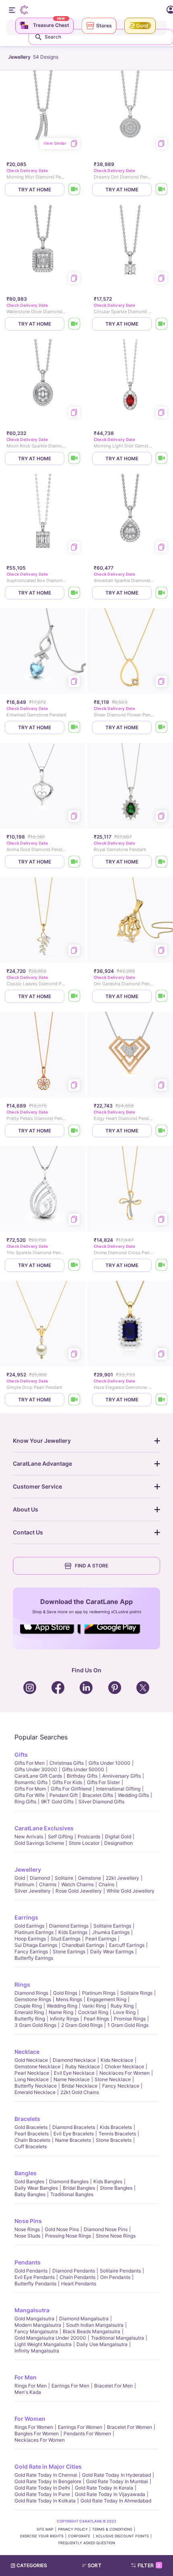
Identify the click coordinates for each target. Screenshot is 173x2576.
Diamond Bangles (69, 2181)
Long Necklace (32, 2079)
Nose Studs (27, 2236)
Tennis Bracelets (117, 2134)
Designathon (118, 1843)
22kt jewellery (123, 1878)
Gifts (21, 1755)
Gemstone (90, 1878)
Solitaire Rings (136, 1993)
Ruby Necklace (82, 2066)
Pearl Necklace (32, 2073)
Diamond (40, 1878)
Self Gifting (60, 1837)
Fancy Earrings (31, 1951)
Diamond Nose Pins (106, 2229)
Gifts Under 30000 (36, 1769)
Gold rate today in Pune (42, 2494)
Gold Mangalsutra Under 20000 (50, 2338)
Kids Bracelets (116, 2127)
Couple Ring (28, 2006)
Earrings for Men (70, 2386)
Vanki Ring (94, 2006)
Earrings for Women (80, 2427)
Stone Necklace (113, 2079)
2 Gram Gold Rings (82, 2025)
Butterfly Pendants (35, 2284)
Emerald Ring (29, 2012)
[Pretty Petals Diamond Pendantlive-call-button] (74, 1131)
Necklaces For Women (125, 2073)
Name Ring (61, 2012)
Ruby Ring (122, 2006)
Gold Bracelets (31, 2127)
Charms (48, 1884)
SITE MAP (45, 2529)
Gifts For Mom (30, 1789)
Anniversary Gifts (122, 1776)
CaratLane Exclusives (44, 1828)
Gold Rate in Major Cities (48, 2466)
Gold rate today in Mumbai (117, 2481)
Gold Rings (65, 1993)
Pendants (28, 2262)
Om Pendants (115, 2277)
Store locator (84, 1843)
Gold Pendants (31, 2271)
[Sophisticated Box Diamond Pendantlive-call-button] (74, 593)
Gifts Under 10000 (109, 1763)
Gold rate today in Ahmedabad (116, 2501)
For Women (30, 2419)
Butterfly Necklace (36, 2086)
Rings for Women (34, 2427)
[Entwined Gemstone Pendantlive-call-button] (74, 727)
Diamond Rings (31, 1993)
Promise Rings (130, 2019)
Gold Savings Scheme (39, 1843)
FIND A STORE (92, 1566)
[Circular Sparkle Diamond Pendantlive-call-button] (162, 324)
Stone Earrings (69, 1951)
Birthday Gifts (82, 1776)
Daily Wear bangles (36, 2188)
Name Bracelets (73, 2140)
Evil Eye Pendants (35, 2277)
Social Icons (50, 1635)
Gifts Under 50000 (83, 1769)
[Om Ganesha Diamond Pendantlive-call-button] (162, 996)
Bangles (26, 2173)
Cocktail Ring (93, 2012)
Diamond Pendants (74, 2271)
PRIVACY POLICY (73, 2529)
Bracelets (27, 2119)
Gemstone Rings (33, 1999)
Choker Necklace (124, 2066)
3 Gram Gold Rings (35, 2025)
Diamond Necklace (74, 2060)
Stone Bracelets (114, 2140)
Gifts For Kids (67, 1782)
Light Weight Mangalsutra (43, 2344)
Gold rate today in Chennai (46, 2475)
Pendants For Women (87, 2433)
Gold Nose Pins (62, 2229)
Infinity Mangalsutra (37, 2351)
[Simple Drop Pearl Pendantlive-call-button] (74, 1400)
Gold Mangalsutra (34, 2319)
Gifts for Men (30, 1763)
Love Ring (124, 2012)
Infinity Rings (64, 2019)
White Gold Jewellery (131, 1891)
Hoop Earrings (30, 1939)
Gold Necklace (31, 2060)
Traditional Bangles (72, 2194)
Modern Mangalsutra (38, 2325)
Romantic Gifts (31, 1782)
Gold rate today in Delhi (42, 2488)
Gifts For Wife (30, 1795)
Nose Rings (27, 2229)
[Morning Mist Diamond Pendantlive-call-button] (74, 190)
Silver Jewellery (33, 1891)
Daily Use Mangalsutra (102, 2344)
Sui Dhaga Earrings (36, 1945)
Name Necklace (72, 2079)
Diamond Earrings (69, 1926)
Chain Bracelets (32, 2140)
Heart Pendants (79, 2284)
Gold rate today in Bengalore (48, 2481)
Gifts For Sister (103, 1782)
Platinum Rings (99, 1993)
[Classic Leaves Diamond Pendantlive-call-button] (74, 996)
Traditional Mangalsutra (117, 2338)
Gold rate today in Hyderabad (116, 2475)
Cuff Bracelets (31, 2146)
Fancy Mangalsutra (36, 2331)
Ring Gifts (25, 1802)
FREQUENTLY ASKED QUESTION (87, 2543)
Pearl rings (96, 2019)
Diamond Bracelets (74, 2127)
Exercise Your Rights (42, 2536)
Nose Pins (28, 2221)
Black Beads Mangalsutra (92, 2331)
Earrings (26, 1917)
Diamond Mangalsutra (84, 2319)
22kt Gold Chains (80, 2092)
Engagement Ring (107, 1999)
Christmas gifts (67, 1763)
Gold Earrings (29, 1926)
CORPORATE (80, 2536)
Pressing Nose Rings (68, 2236)
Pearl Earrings (101, 1939)
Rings (22, 1984)
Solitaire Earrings (112, 1926)
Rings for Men (31, 2386)
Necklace (27, 2052)
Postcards (89, 1837)
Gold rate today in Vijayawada (110, 2494)
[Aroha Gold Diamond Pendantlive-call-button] (74, 862)
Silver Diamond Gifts (101, 1802)
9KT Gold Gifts (57, 1802)
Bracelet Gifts (98, 1795)
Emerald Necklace (35, 2092)
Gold (20, 1878)
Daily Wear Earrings (112, 1951)
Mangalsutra (32, 2310)
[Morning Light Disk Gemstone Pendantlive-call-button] (162, 458)
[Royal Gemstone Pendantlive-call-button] (162, 862)
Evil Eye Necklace (74, 2073)
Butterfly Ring (30, 2019)
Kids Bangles (108, 2181)
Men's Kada (28, 2392)
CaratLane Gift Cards (38, 1776)
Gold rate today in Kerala (104, 2488)
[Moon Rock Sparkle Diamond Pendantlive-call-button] (74, 458)
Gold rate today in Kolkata (45, 2501)
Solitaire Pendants (120, 2271)
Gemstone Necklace (37, 2066)
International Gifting (118, 1789)
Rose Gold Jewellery (79, 1891)
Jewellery (28, 1869)
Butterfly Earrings (34, 1958)
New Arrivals (29, 1837)
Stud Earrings (66, 1939)
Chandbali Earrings (83, 1945)
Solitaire (64, 1878)
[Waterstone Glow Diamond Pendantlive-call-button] (74, 324)
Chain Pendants (77, 2277)
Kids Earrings (73, 1932)
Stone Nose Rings (116, 2236)
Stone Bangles (116, 2188)
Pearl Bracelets (32, 2134)
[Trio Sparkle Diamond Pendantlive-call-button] (74, 1265)
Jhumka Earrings (111, 1932)
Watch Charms (77, 1884)
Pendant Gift (64, 1795)
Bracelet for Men (113, 2386)
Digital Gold (118, 1837)
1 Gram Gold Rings (128, 2025)
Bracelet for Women (130, 2427)
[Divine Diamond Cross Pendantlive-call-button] (162, 1265)
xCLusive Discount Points (122, 2536)
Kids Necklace (117, 2060)
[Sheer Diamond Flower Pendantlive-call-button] (162, 727)
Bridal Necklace (79, 2086)
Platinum (24, 1884)
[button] (95, 2566)
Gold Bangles (29, 2181)
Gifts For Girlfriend (71, 1789)
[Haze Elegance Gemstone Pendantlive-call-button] (162, 1400)
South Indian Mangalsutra (95, 2325)
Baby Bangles (30, 2194)
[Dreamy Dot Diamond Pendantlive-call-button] (162, 190)
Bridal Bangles (79, 2188)
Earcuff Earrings (127, 1945)
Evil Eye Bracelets (74, 2134)
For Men (26, 2377)
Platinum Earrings (34, 1932)
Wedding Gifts (133, 1795)
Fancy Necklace (121, 2086)
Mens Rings (69, 1999)
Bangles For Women (37, 2433)
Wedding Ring (62, 2006)
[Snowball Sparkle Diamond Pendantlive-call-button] (162, 593)
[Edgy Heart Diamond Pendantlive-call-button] (162, 1131)
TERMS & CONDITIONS (112, 2529)
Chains (106, 1884)
